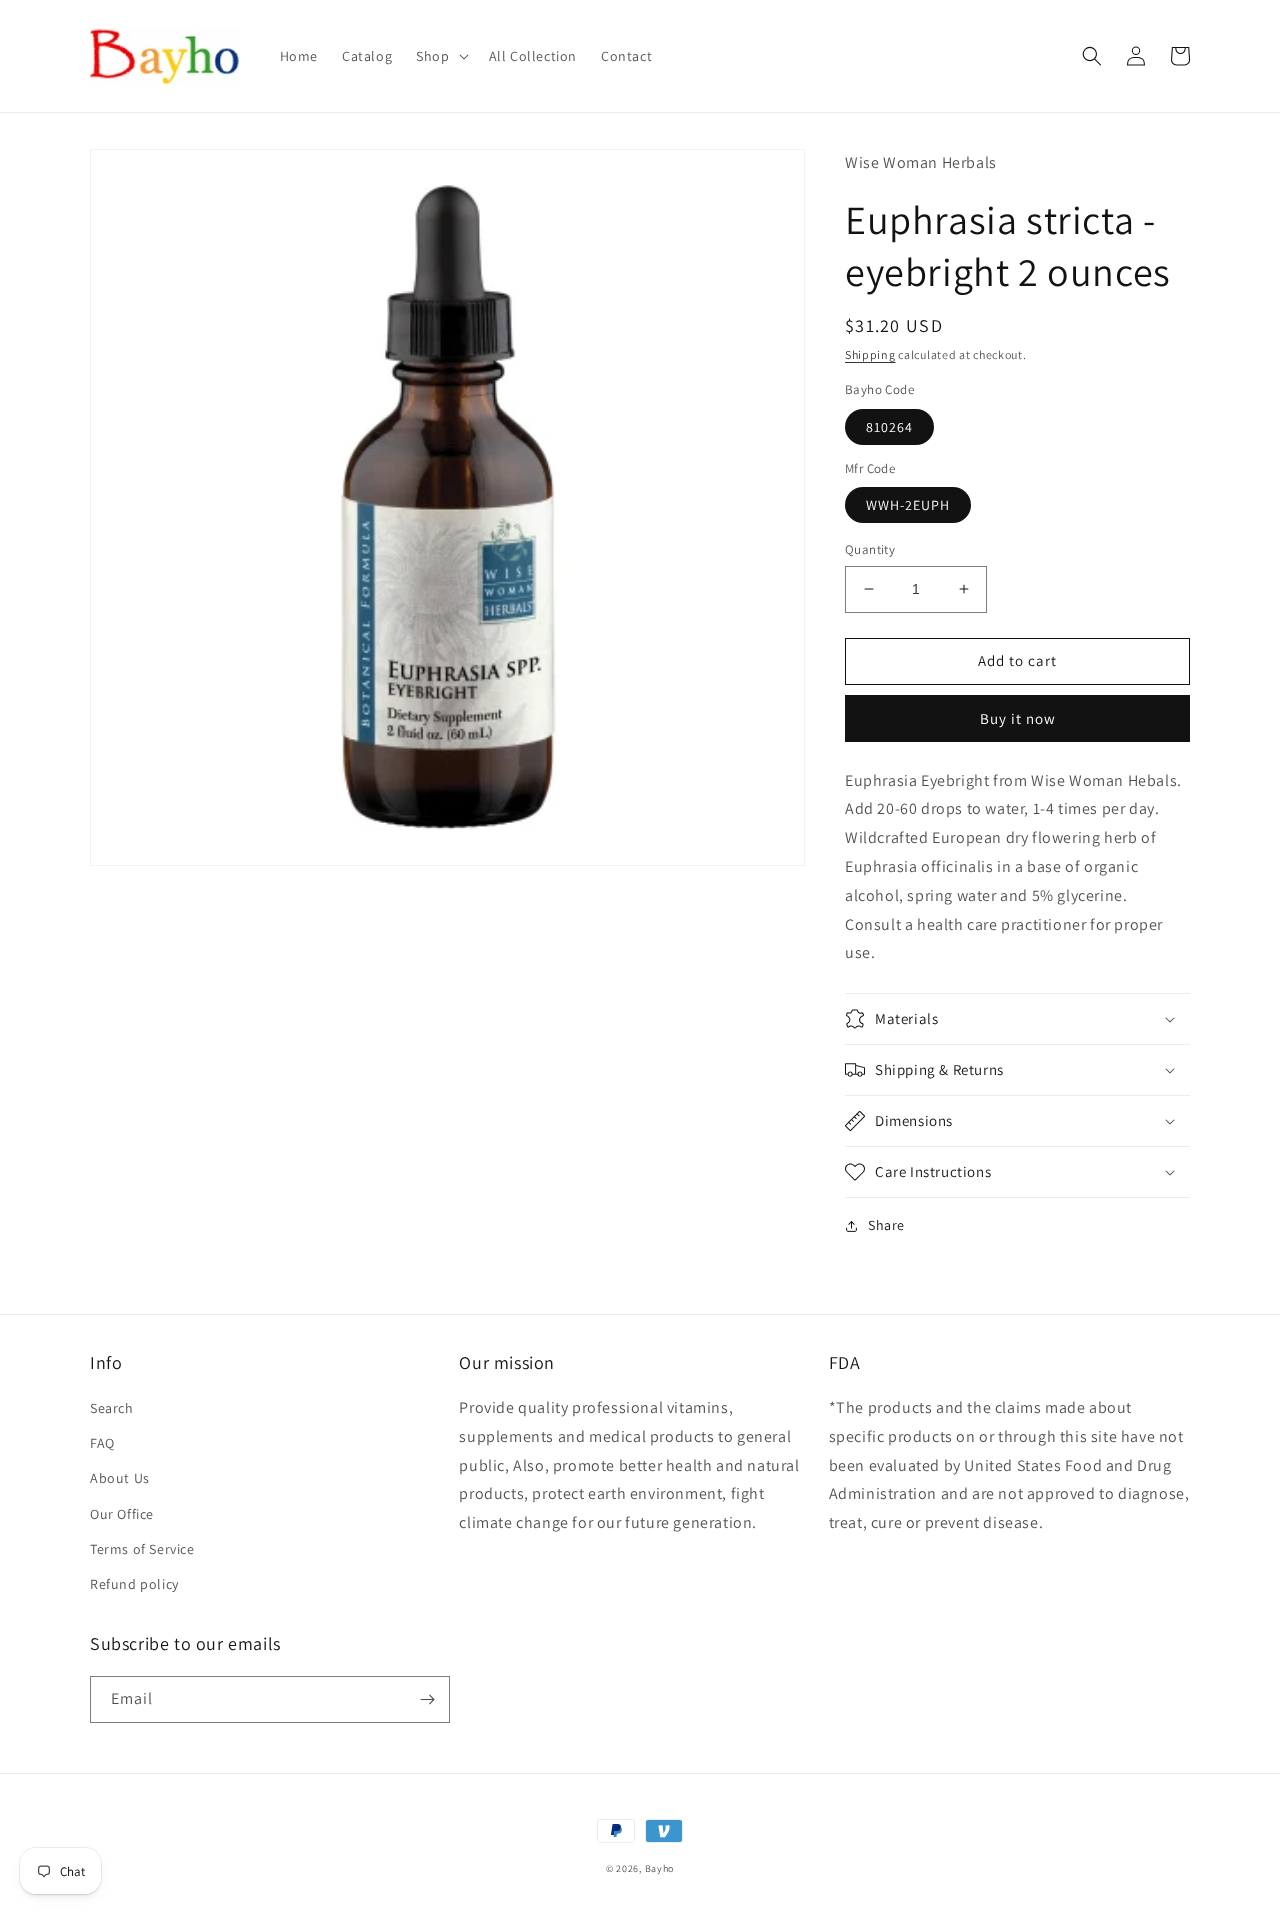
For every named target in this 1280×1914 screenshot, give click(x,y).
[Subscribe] (427, 1699)
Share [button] (886, 1225)
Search (112, 1408)
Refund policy (134, 1584)
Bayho (660, 1868)
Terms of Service (142, 1549)
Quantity (870, 549)
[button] (440, 56)
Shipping (870, 354)
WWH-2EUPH (908, 505)
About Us (120, 1478)
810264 (889, 427)
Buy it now (1018, 718)
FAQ (102, 1443)
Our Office (122, 1514)
